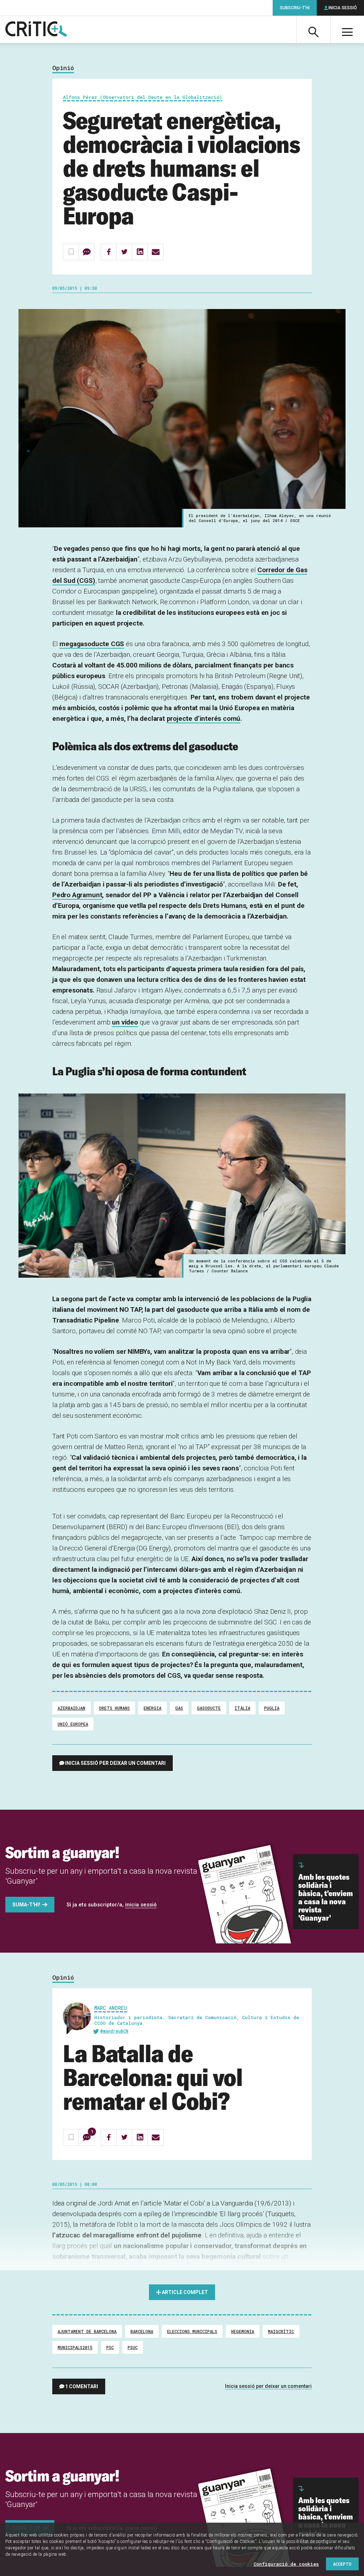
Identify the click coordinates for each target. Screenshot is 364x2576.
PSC (110, 2347)
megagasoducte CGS (92, 644)
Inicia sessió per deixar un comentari (115, 1763)
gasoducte (209, 1708)
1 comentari (82, 2386)
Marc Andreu (111, 2008)
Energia (152, 1708)
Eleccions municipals (192, 2331)
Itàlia (242, 1708)
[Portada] (36, 30)
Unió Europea (73, 1724)
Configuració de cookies (286, 2564)
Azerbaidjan (71, 1708)
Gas (179, 1708)
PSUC (133, 2347)
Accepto (342, 2564)
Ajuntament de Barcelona (87, 2331)
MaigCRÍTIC (281, 2331)
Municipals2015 (75, 2347)
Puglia (272, 1708)
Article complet (185, 2292)
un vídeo (125, 1022)
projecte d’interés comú (204, 718)
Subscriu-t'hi (295, 8)
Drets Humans (114, 1708)
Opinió (63, 68)
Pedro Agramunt (77, 895)
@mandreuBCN (114, 2031)
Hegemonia (243, 2331)
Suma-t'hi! (26, 1905)
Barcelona (142, 2331)
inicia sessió (141, 1905)
